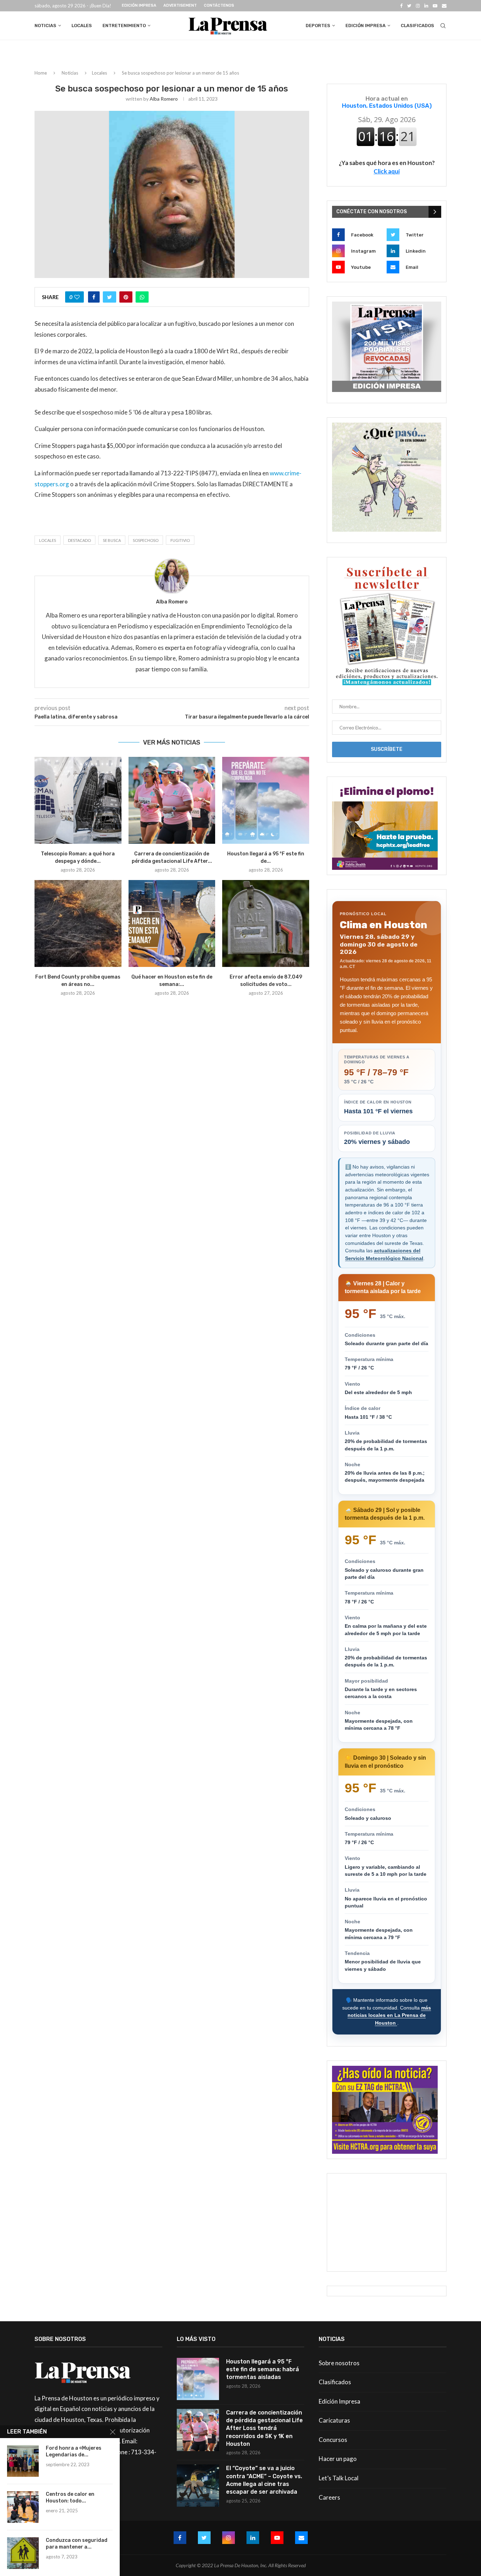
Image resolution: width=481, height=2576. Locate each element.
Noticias (45, 26)
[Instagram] (418, 6)
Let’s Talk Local (339, 2478)
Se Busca (112, 540)
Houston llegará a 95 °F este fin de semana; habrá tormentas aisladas (263, 2369)
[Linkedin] (426, 6)
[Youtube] (435, 6)
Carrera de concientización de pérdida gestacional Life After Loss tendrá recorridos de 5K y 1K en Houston (264, 2428)
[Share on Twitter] (110, 297)
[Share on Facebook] (94, 297)
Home (41, 73)
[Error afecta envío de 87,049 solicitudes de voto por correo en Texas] (266, 923)
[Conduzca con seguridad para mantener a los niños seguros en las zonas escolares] (23, 2553)
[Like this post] (77, 297)
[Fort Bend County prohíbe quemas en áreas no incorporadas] (78, 923)
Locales (82, 26)
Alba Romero (164, 99)
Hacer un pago (338, 2459)
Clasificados (417, 26)
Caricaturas (334, 2420)
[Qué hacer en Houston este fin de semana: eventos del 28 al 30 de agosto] (172, 923)
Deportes (318, 26)
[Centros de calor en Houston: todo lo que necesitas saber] (23, 2507)
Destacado (79, 540)
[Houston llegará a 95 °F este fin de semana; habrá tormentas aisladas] (266, 800)
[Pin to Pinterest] (126, 297)
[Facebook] (401, 6)
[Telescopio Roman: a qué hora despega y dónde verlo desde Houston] (78, 800)
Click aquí (387, 171)
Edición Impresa (139, 5)
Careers (329, 2497)
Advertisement (180, 5)
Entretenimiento (124, 26)
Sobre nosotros (339, 2363)
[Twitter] (409, 6)
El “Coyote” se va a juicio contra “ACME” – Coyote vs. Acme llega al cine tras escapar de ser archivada (264, 2480)
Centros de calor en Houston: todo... (70, 2498)
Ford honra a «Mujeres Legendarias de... (74, 2451)
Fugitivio (180, 540)
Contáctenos (219, 5)
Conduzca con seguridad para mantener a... (77, 2544)
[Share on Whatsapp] (142, 297)
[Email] (444, 6)
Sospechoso (146, 540)
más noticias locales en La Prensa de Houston (389, 2015)
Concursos (333, 2440)
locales (48, 540)
